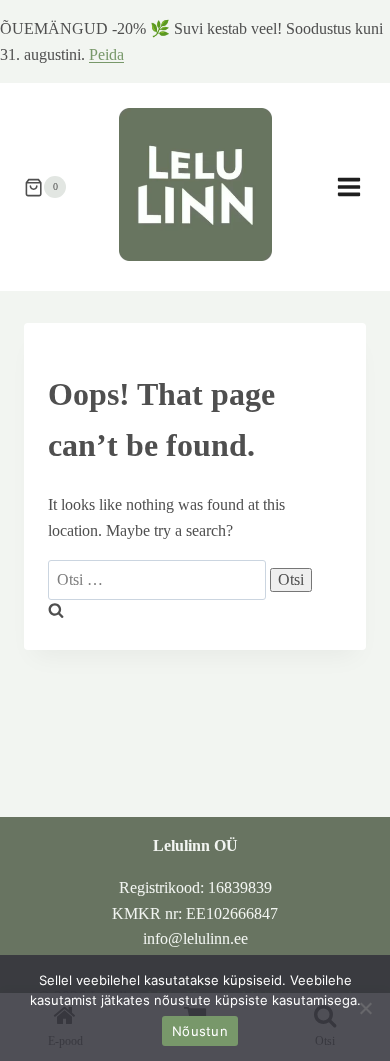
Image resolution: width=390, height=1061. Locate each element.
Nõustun (200, 1031)
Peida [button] (106, 54)
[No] (365, 1008)
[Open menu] (359, 187)
